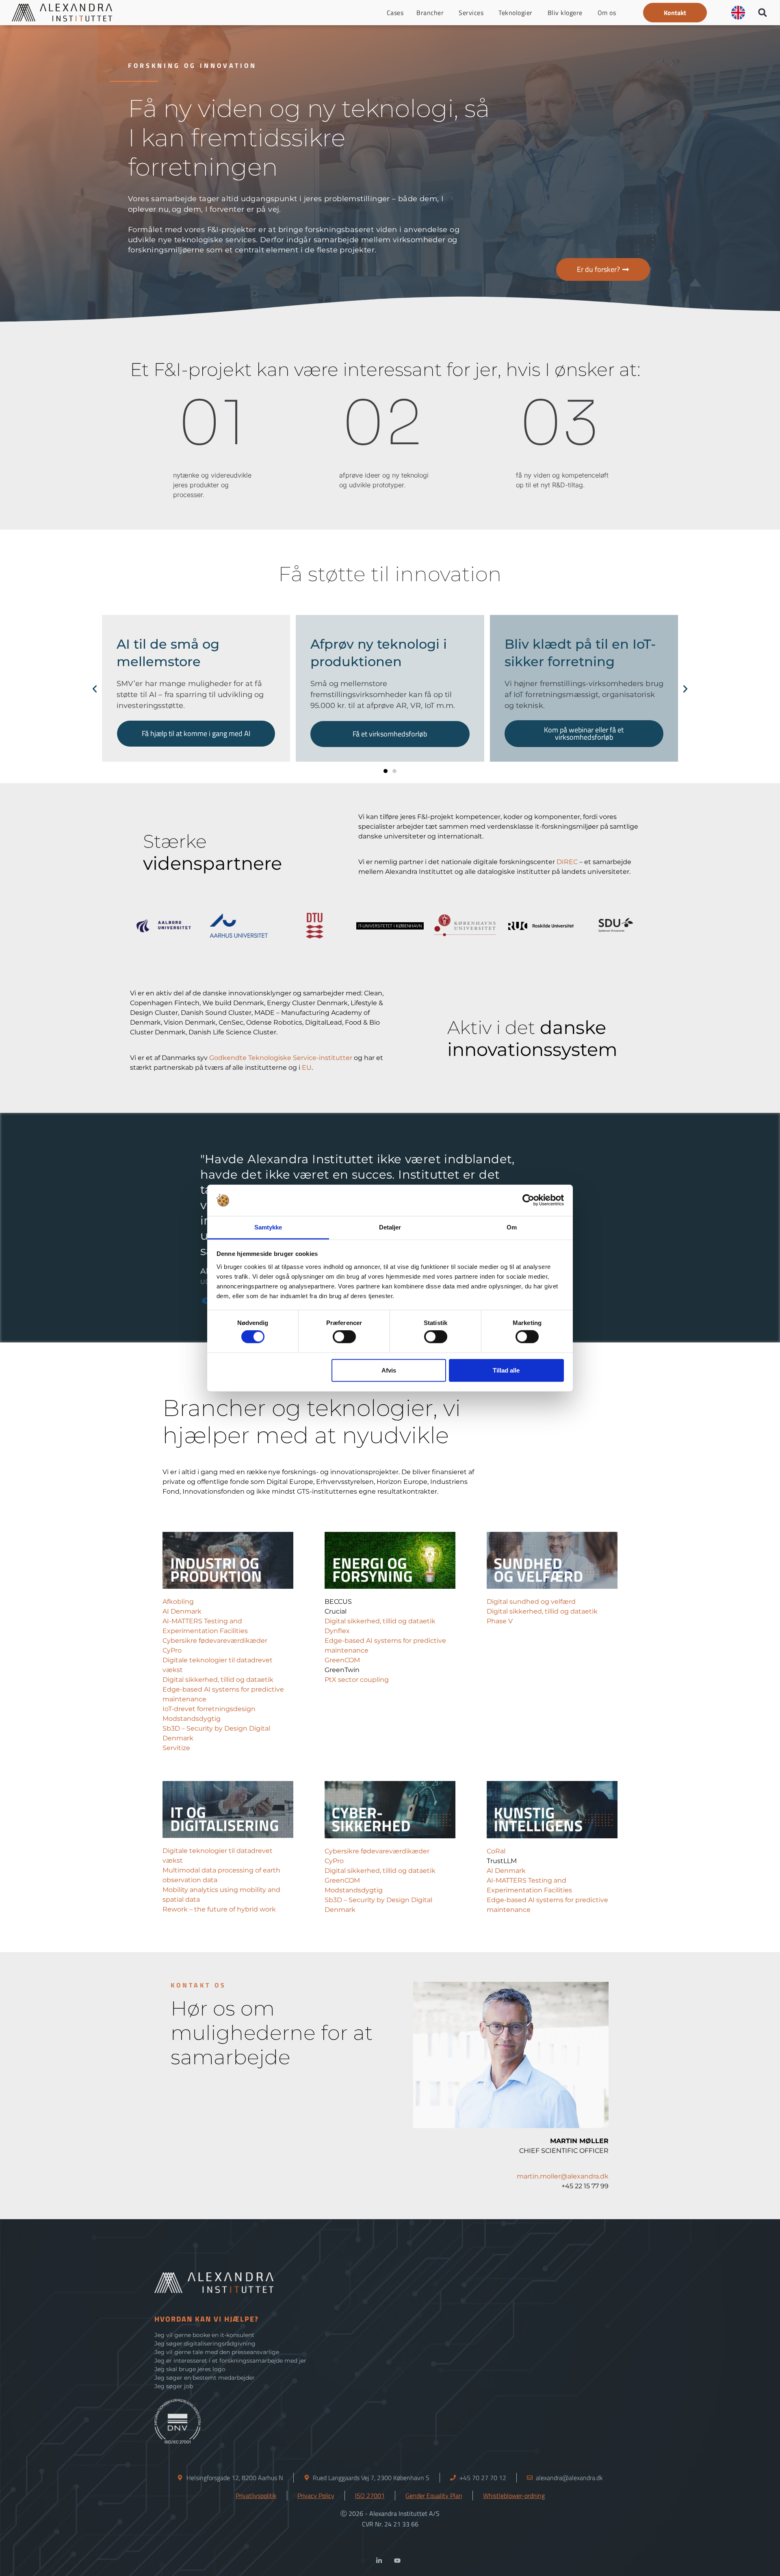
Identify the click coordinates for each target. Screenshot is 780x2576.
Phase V (500, 1621)
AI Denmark (182, 1611)
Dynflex (337, 1631)
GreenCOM (342, 1660)
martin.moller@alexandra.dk (563, 2176)
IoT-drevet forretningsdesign (209, 1709)
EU (307, 1068)
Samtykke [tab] (268, 1227)
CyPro (172, 1650)
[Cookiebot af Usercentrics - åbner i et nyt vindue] (528, 1200)
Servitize (176, 1748)
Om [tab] (512, 1227)
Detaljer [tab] (390, 1227)
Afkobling (178, 1602)
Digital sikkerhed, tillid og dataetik (218, 1680)
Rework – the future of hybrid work (220, 1909)
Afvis (389, 1370)
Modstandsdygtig (192, 1719)
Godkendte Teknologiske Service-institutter (281, 1058)
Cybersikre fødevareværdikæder (215, 1641)
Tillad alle (506, 1370)
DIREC (567, 862)
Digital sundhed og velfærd (531, 1602)
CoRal (496, 1851)
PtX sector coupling (357, 1680)
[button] (675, 13)
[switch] (344, 1337)
